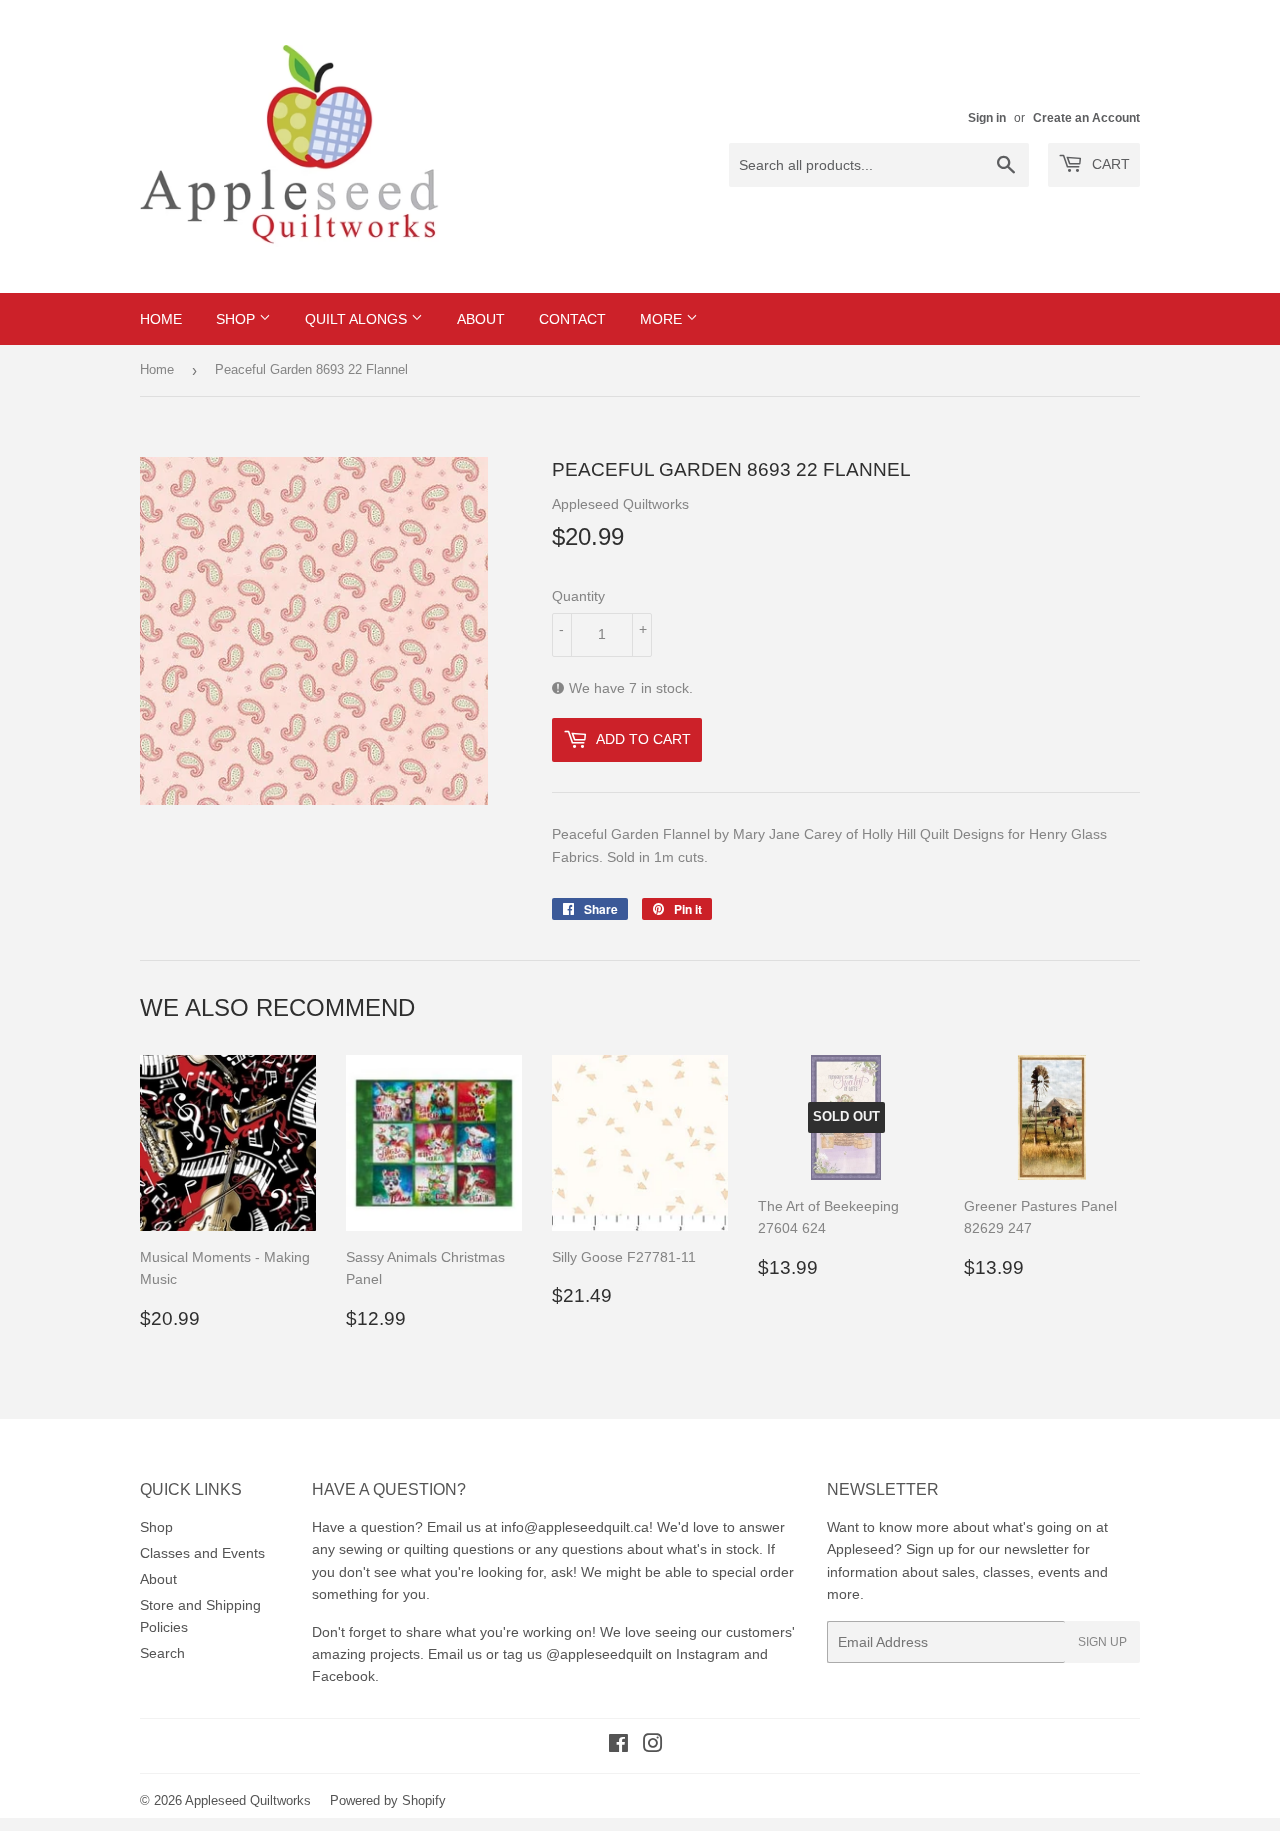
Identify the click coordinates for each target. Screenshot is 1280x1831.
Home (161, 319)
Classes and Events (202, 1553)
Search (162, 1653)
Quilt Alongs (358, 319)
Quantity (578, 596)
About (481, 319)
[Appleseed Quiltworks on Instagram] (653, 1746)
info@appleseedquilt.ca (575, 1527)
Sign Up (1102, 1642)
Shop (237, 319)
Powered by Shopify (388, 1800)
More (663, 319)
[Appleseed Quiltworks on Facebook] (618, 1746)
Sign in (987, 118)
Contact (572, 319)
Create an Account (1086, 118)
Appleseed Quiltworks (248, 1800)
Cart (1109, 164)
